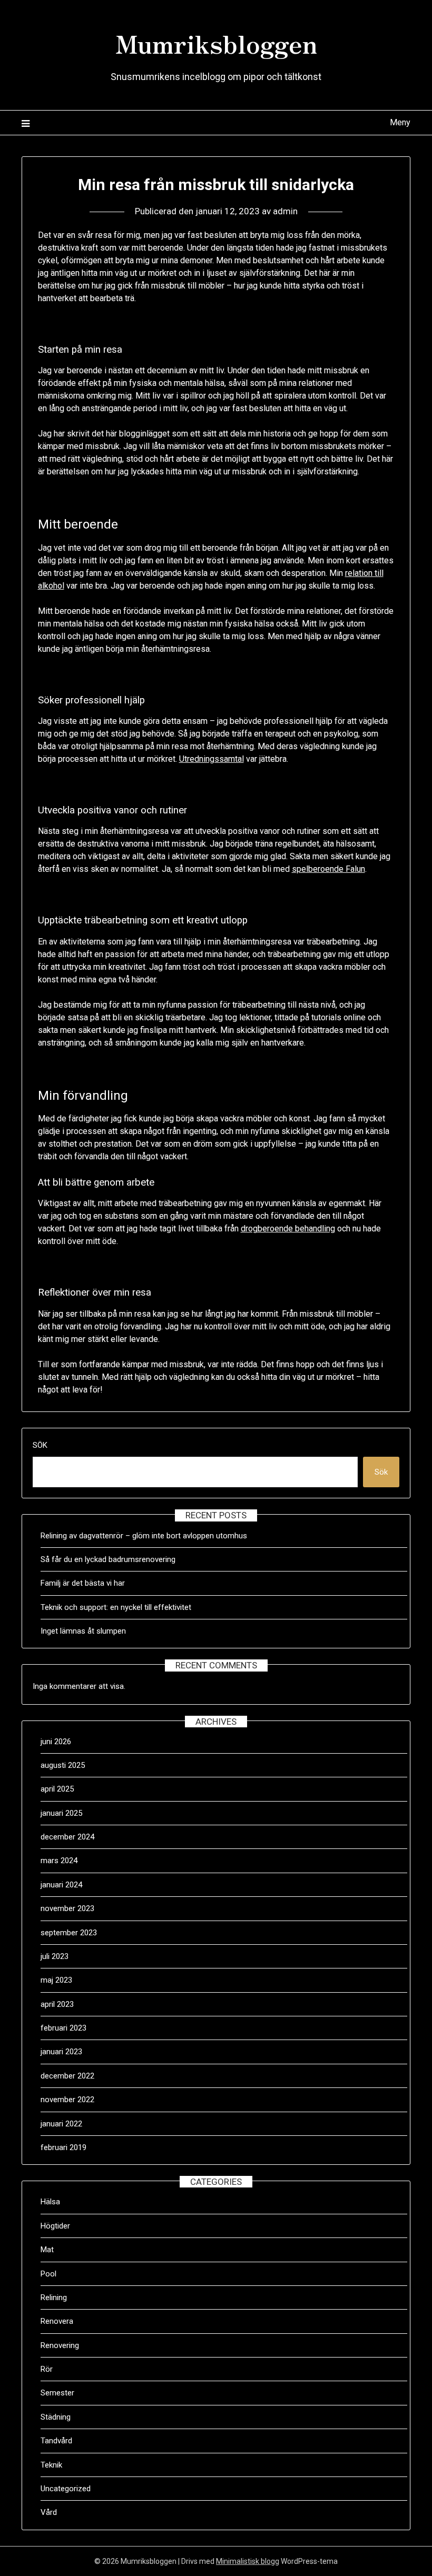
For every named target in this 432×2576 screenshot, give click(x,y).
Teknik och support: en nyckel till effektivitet (116, 1607)
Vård (49, 2512)
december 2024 (67, 1837)
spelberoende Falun (328, 869)
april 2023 (57, 2004)
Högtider (55, 2226)
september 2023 (69, 1933)
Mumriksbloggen (216, 43)
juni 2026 (56, 1742)
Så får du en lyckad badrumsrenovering (108, 1559)
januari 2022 (61, 2124)
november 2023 (67, 1908)
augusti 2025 (63, 1765)
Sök (40, 1445)
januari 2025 (61, 1813)
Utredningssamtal (212, 759)
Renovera (57, 2321)
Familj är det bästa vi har (84, 1583)
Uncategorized (66, 2489)
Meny (400, 122)
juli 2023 (55, 1956)
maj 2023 (56, 1980)
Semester (57, 2393)
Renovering (60, 2345)
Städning (56, 2417)
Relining (54, 2297)
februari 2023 (63, 2028)
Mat (47, 2250)
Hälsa (50, 2202)
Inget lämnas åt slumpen (84, 1631)
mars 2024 (59, 1861)
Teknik (51, 2465)
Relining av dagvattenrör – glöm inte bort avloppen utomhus (144, 1536)
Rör (47, 2369)
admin (285, 211)
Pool (48, 2274)
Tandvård (56, 2441)
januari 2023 (61, 2052)
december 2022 (67, 2076)
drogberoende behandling (288, 1229)
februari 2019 (63, 2147)
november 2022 (67, 2100)
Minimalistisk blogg (248, 2561)
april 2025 (57, 1789)
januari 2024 (61, 1885)
